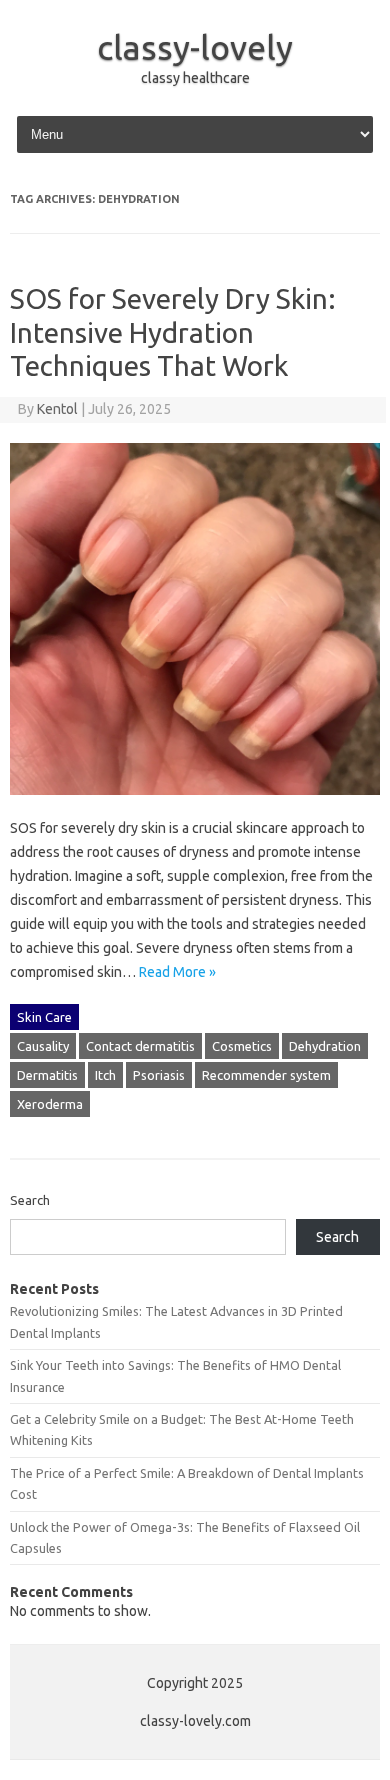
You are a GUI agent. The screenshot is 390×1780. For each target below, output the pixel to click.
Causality (43, 1046)
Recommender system (266, 1075)
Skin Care (44, 1017)
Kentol (57, 409)
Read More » (177, 972)
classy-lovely (195, 47)
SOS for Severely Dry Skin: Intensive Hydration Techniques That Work (173, 332)
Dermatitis (47, 1075)
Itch (105, 1075)
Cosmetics (242, 1046)
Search (30, 1200)
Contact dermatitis (140, 1046)
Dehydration (325, 1046)
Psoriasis (159, 1075)
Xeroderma (50, 1104)
